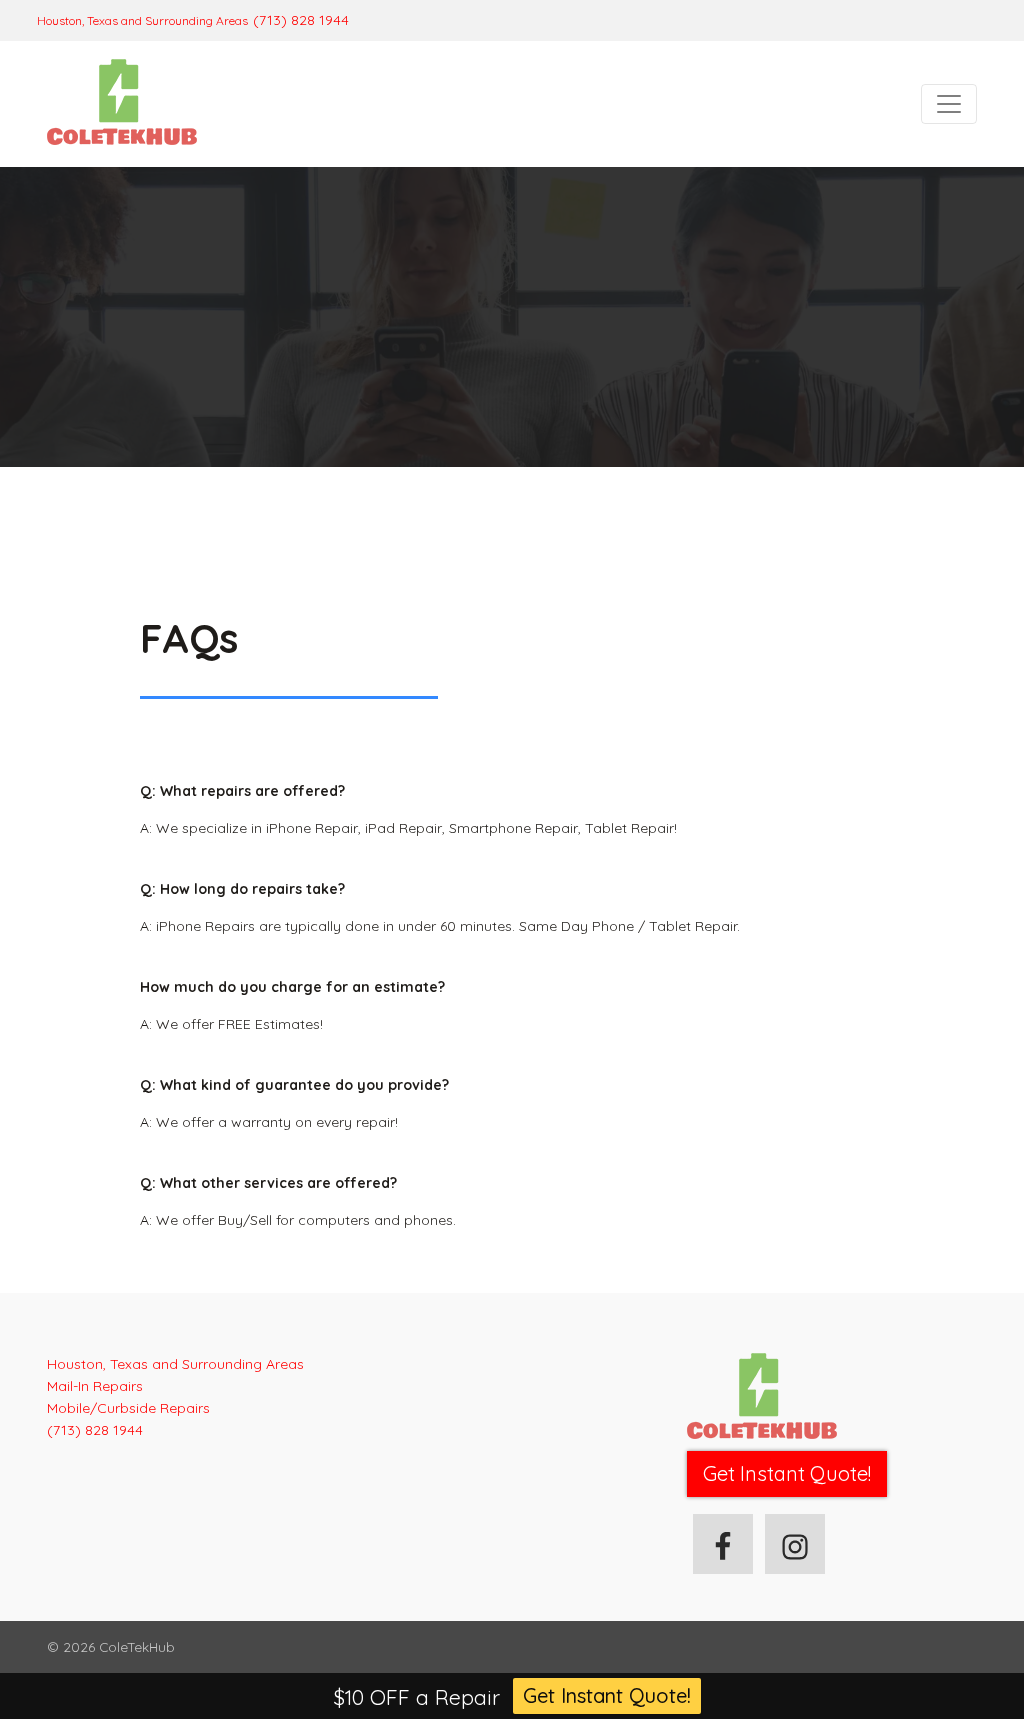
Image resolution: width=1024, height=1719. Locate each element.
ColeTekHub (137, 1646)
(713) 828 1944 (301, 20)
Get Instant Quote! (607, 1695)
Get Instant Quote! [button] (787, 1473)
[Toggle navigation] (949, 104)
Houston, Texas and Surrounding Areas (142, 20)
